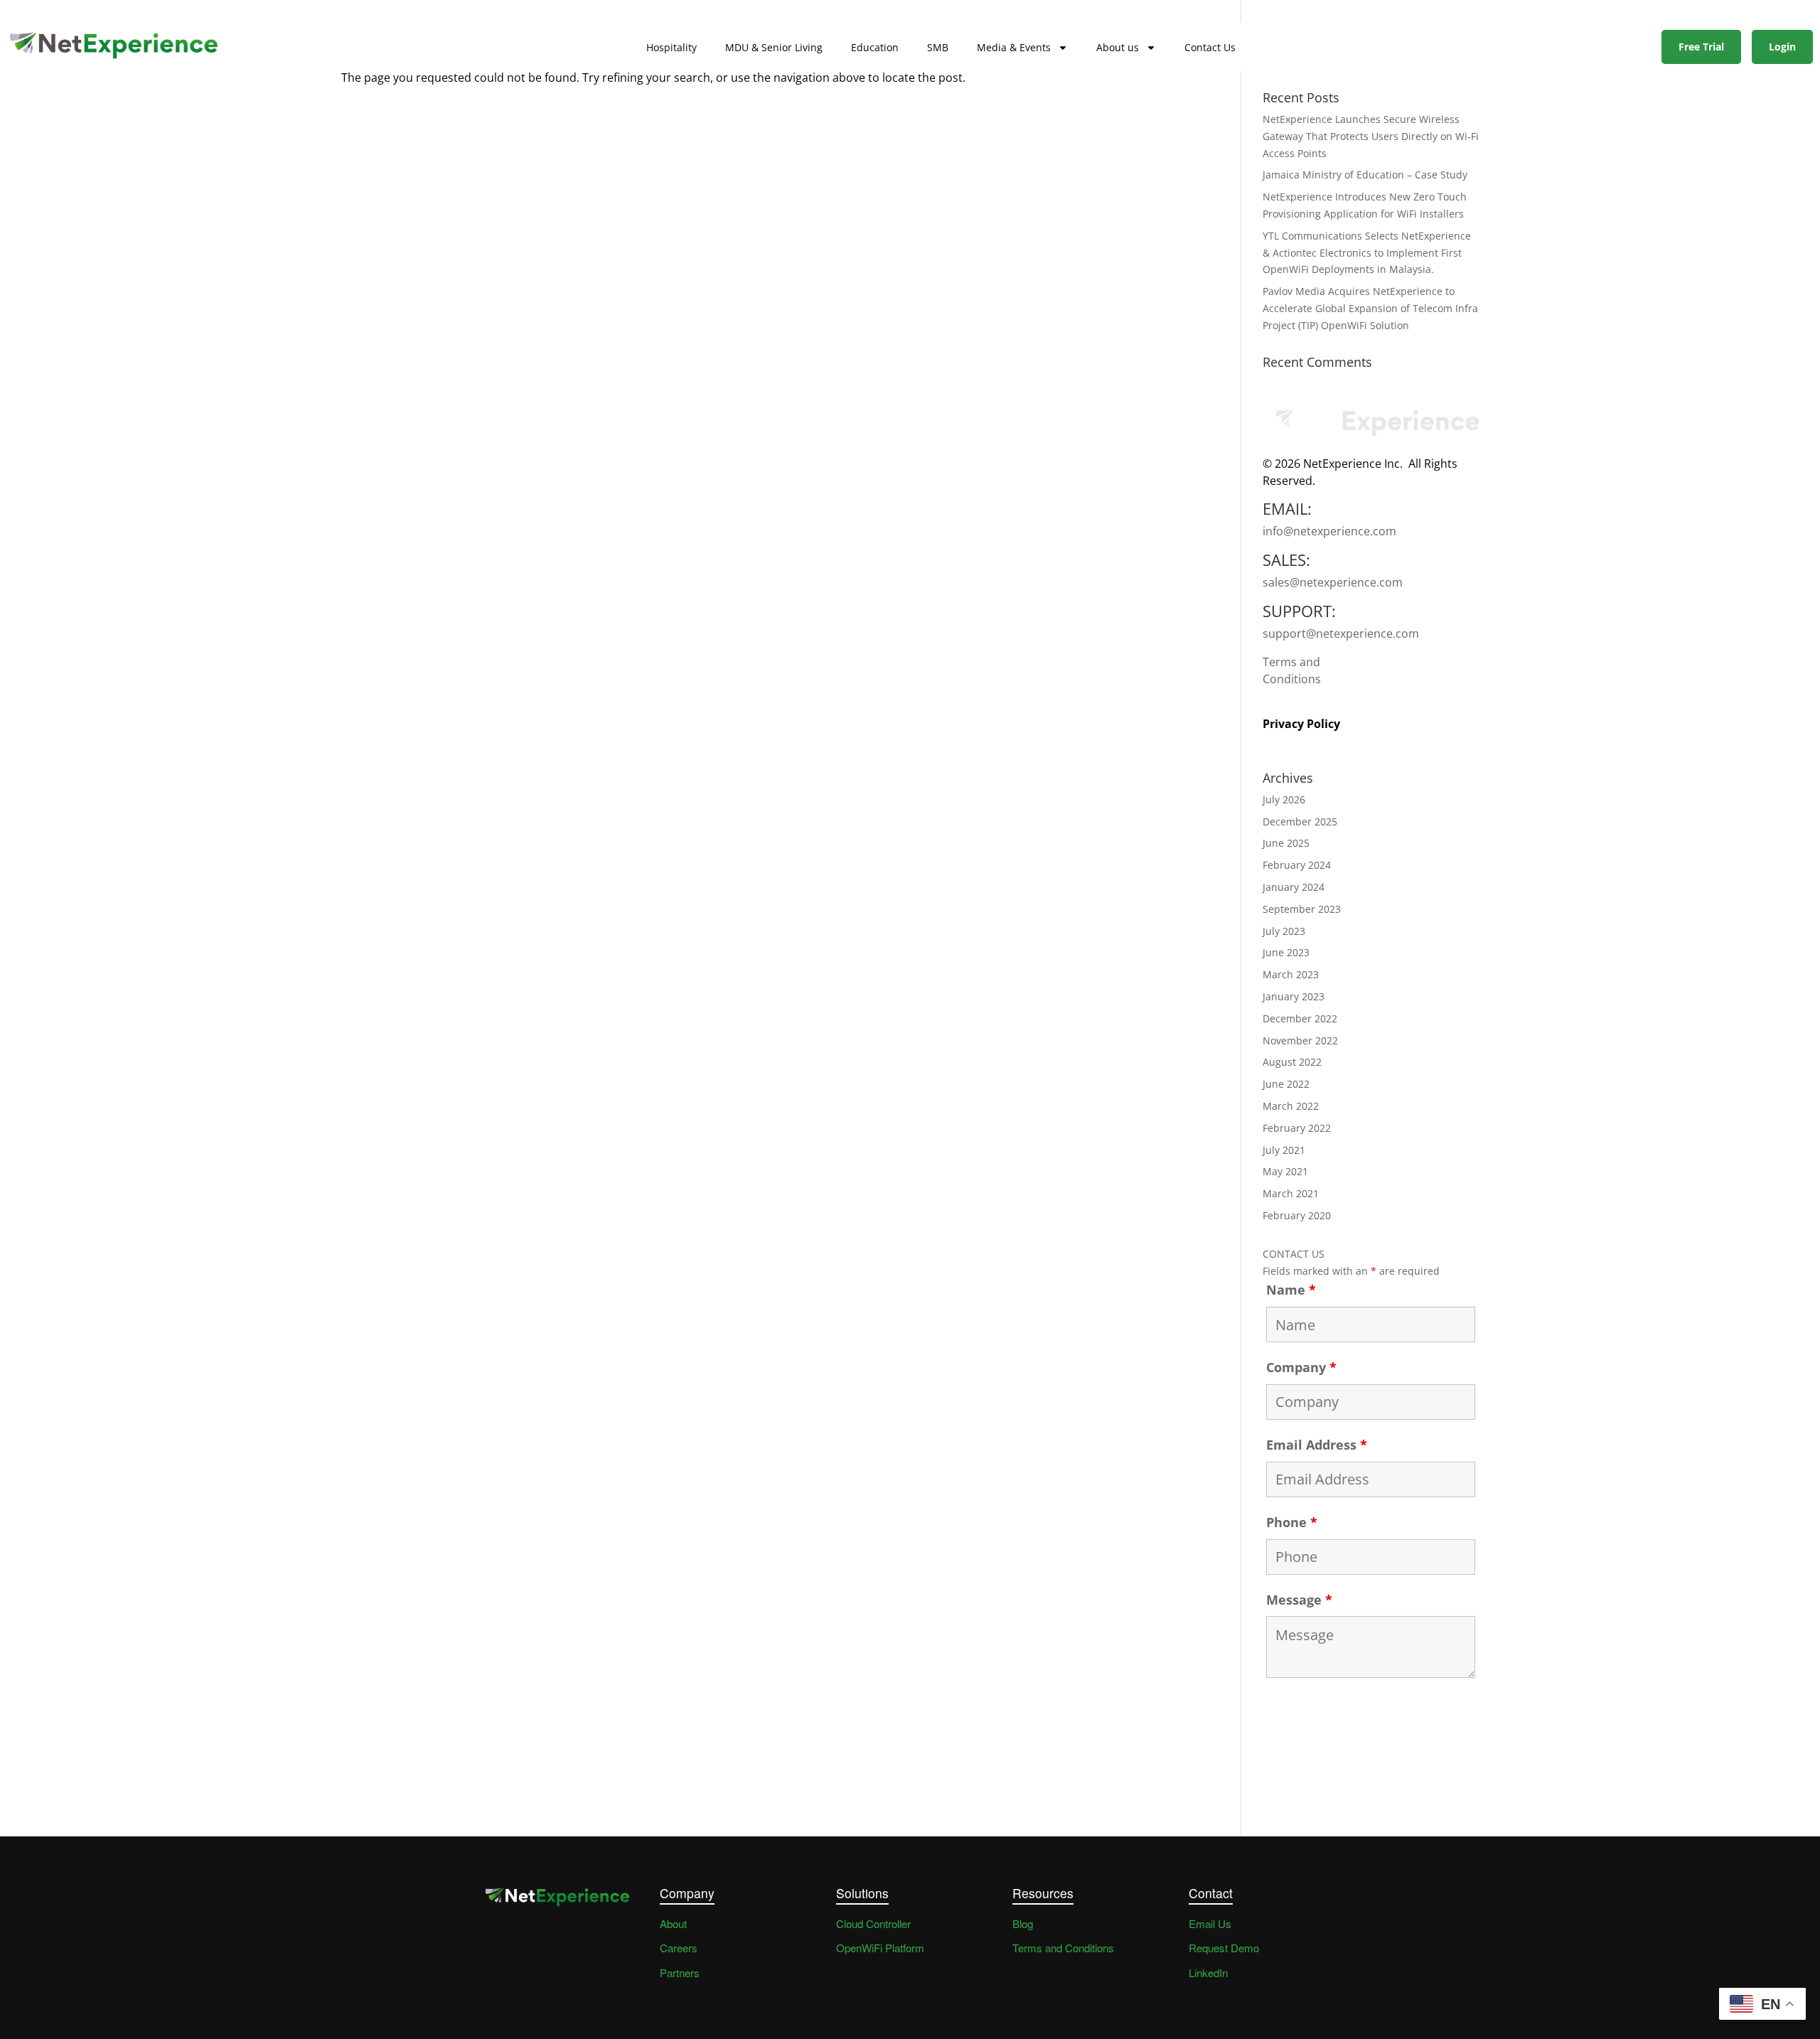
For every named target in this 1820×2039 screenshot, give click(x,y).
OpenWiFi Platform (880, 1948)
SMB (938, 47)
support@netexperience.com (1341, 633)
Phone (1292, 1522)
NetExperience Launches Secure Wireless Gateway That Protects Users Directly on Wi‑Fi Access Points (1371, 136)
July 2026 (1284, 799)
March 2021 (1291, 1193)
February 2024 (1297, 865)
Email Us (1210, 1923)
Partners (680, 1973)
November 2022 (1300, 1040)
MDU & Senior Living (774, 47)
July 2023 (1284, 931)
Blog (1023, 1923)
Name (1291, 1290)
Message (1299, 1600)
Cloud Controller (873, 1923)
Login (1782, 47)
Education (875, 47)
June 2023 (1286, 952)
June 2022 (1286, 1084)
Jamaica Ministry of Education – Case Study (1365, 175)
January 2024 (1294, 887)
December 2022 (1300, 1018)
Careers (679, 1948)
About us (1118, 47)
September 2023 (1302, 909)
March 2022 (1291, 1106)
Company (1301, 1367)
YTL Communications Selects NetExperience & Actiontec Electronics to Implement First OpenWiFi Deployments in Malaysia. (1367, 253)
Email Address (1317, 1445)
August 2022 (1292, 1062)
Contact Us (1210, 47)
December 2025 (1300, 822)
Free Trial (1701, 47)
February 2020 (1297, 1215)
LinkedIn (1208, 1973)
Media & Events (1014, 47)
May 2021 (1285, 1171)
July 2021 (1284, 1150)
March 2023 (1291, 974)
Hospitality (671, 47)
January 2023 (1294, 996)
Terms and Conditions (1292, 670)
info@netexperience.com (1329, 531)
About (673, 1923)
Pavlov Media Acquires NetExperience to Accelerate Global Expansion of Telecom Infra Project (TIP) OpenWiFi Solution (1370, 308)
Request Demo (1224, 1948)
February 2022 (1297, 1128)
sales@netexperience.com (1333, 582)
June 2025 (1286, 843)
